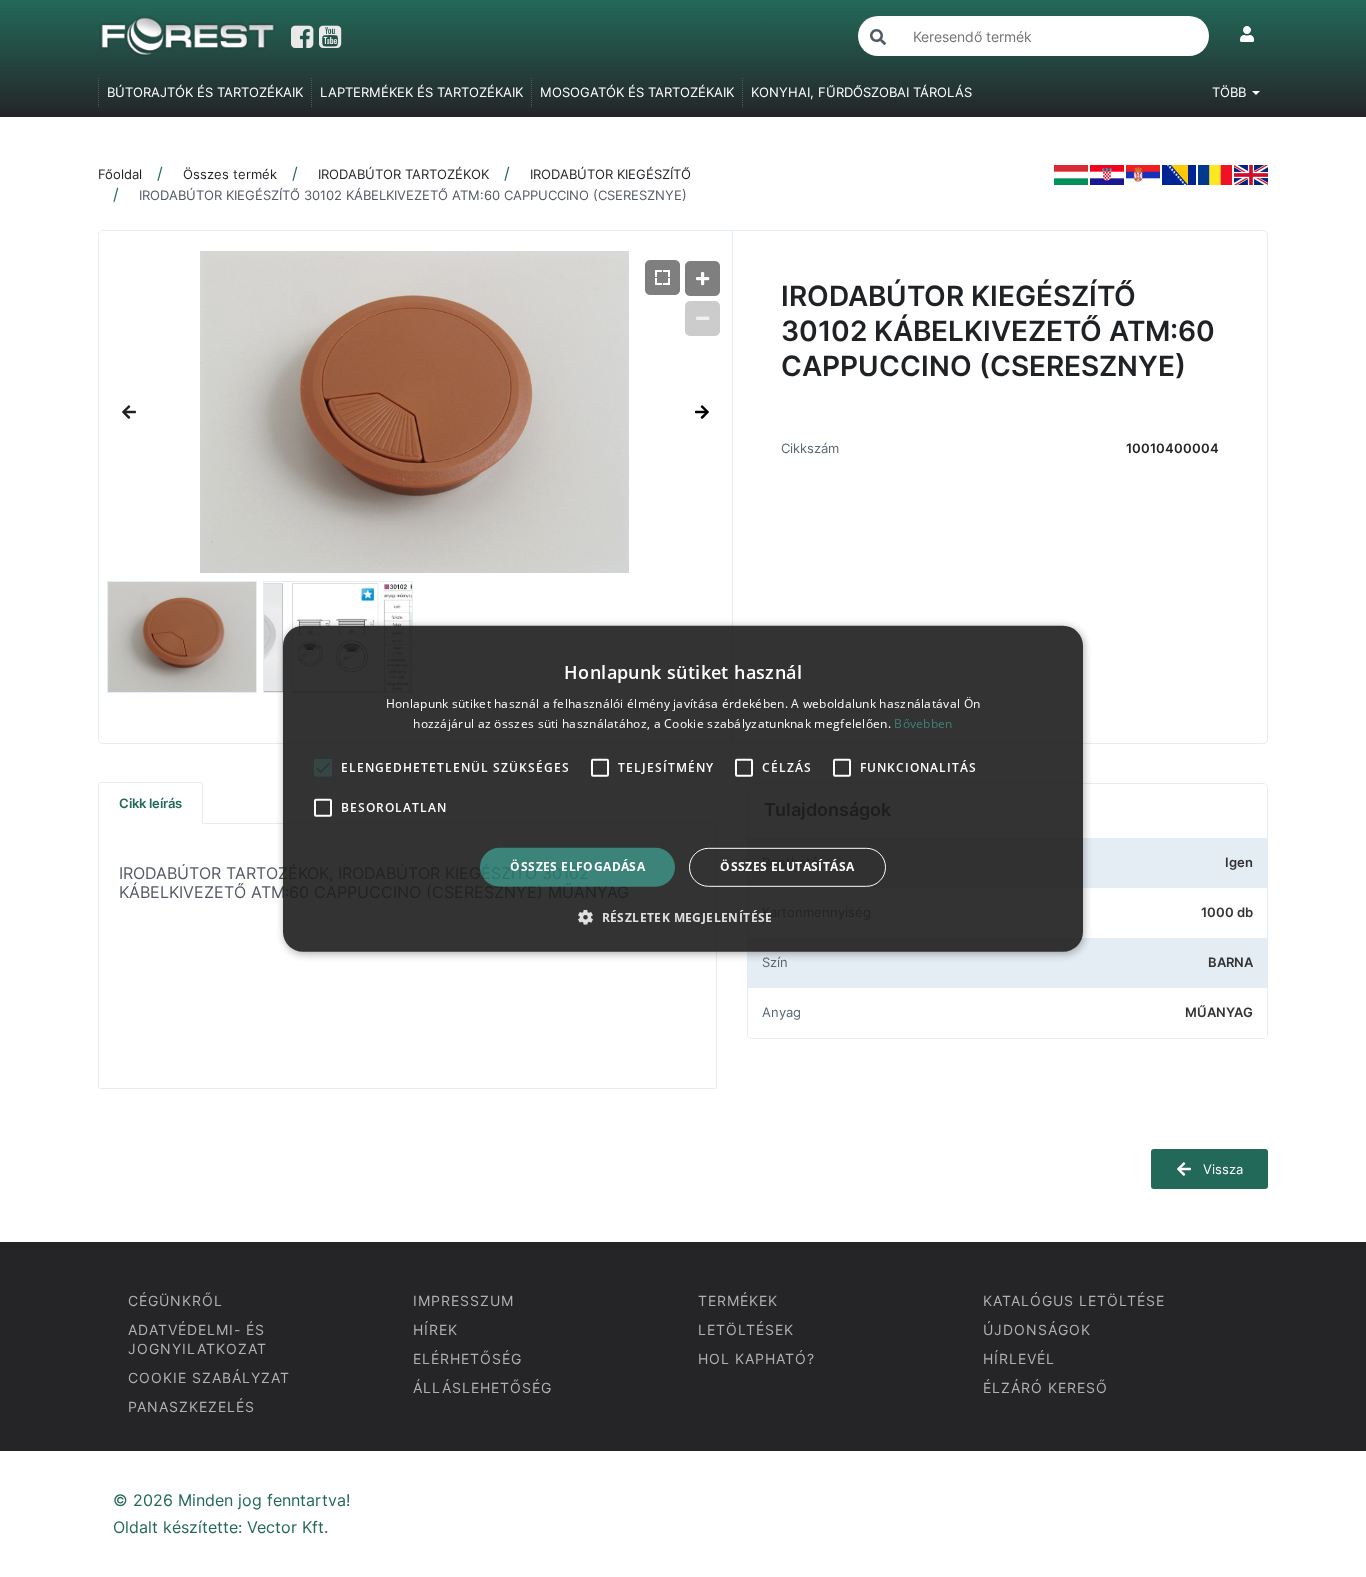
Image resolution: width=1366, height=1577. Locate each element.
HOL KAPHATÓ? (756, 1358)
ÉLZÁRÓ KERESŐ (1045, 1387)
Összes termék (230, 174)
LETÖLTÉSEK (746, 1329)
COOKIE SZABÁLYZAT (209, 1377)
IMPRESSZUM (463, 1300)
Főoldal (120, 174)
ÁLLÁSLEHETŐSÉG (482, 1387)
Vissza (1221, 1169)
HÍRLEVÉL (1019, 1358)
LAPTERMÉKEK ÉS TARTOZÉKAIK (421, 92)
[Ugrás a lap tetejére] (1306, 1456)
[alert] (683, 788)
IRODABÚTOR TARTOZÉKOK (403, 174)
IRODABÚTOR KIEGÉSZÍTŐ (610, 174)
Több (1231, 92)
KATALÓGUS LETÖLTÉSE (1074, 1300)
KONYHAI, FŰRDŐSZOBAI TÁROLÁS (861, 92)
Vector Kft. (287, 1527)
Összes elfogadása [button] (577, 866)
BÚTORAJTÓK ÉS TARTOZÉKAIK (205, 92)
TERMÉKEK (738, 1300)
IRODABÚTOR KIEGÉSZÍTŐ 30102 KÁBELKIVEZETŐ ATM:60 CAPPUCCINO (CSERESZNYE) (413, 195)
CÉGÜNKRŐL (175, 1300)
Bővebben (923, 723)
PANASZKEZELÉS (191, 1406)
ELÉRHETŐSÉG (467, 1358)
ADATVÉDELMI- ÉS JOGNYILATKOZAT (197, 1339)
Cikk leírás (150, 803)
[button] (683, 917)
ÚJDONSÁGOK (1037, 1329)
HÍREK (435, 1329)
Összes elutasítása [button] (787, 866)
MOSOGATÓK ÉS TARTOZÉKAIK (637, 92)
